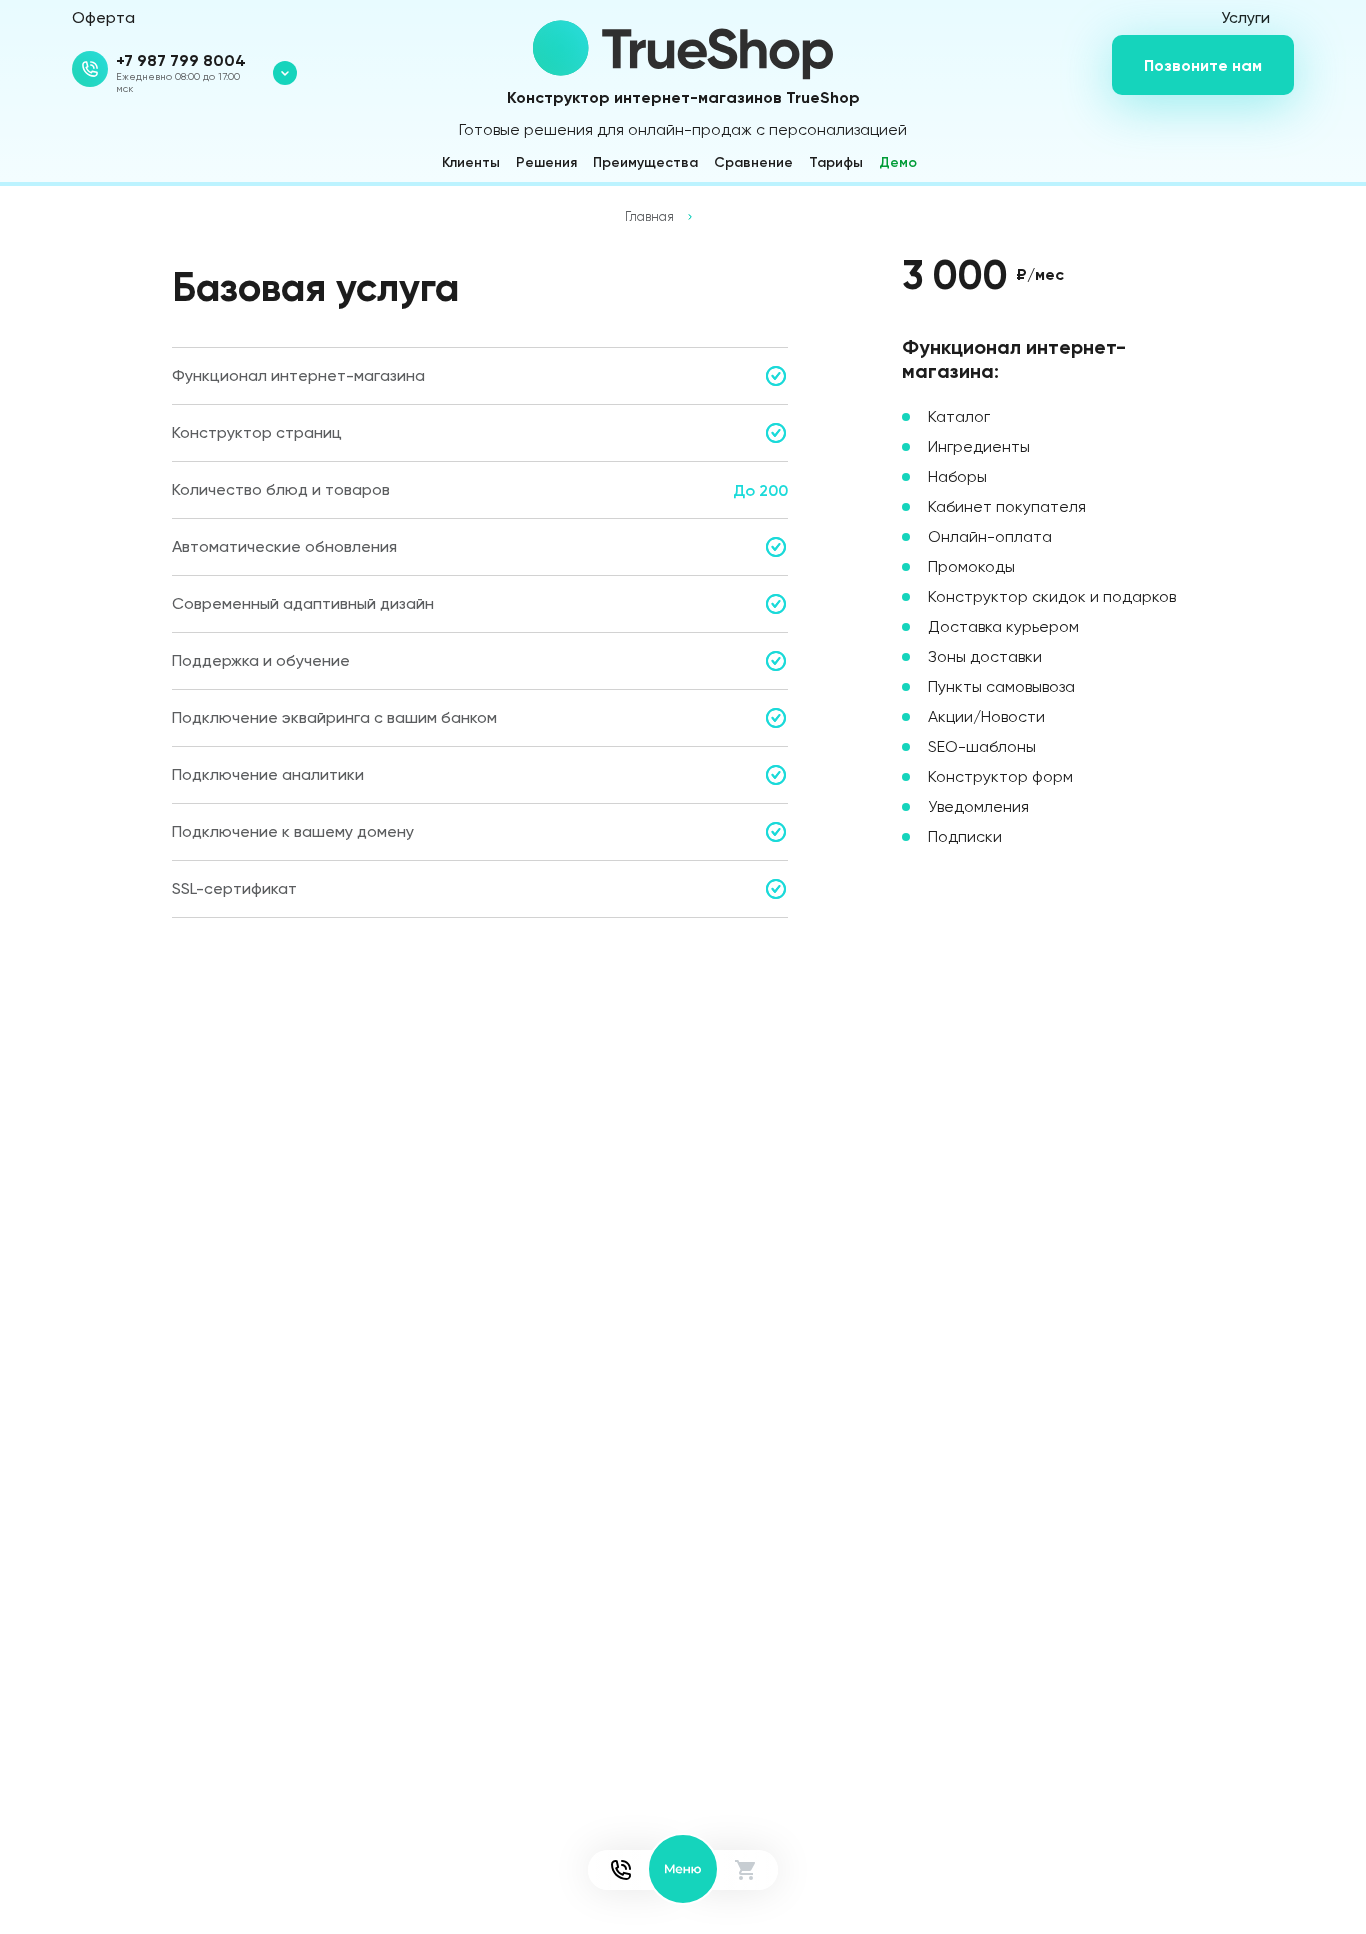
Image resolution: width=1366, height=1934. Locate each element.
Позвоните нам (1203, 65)
